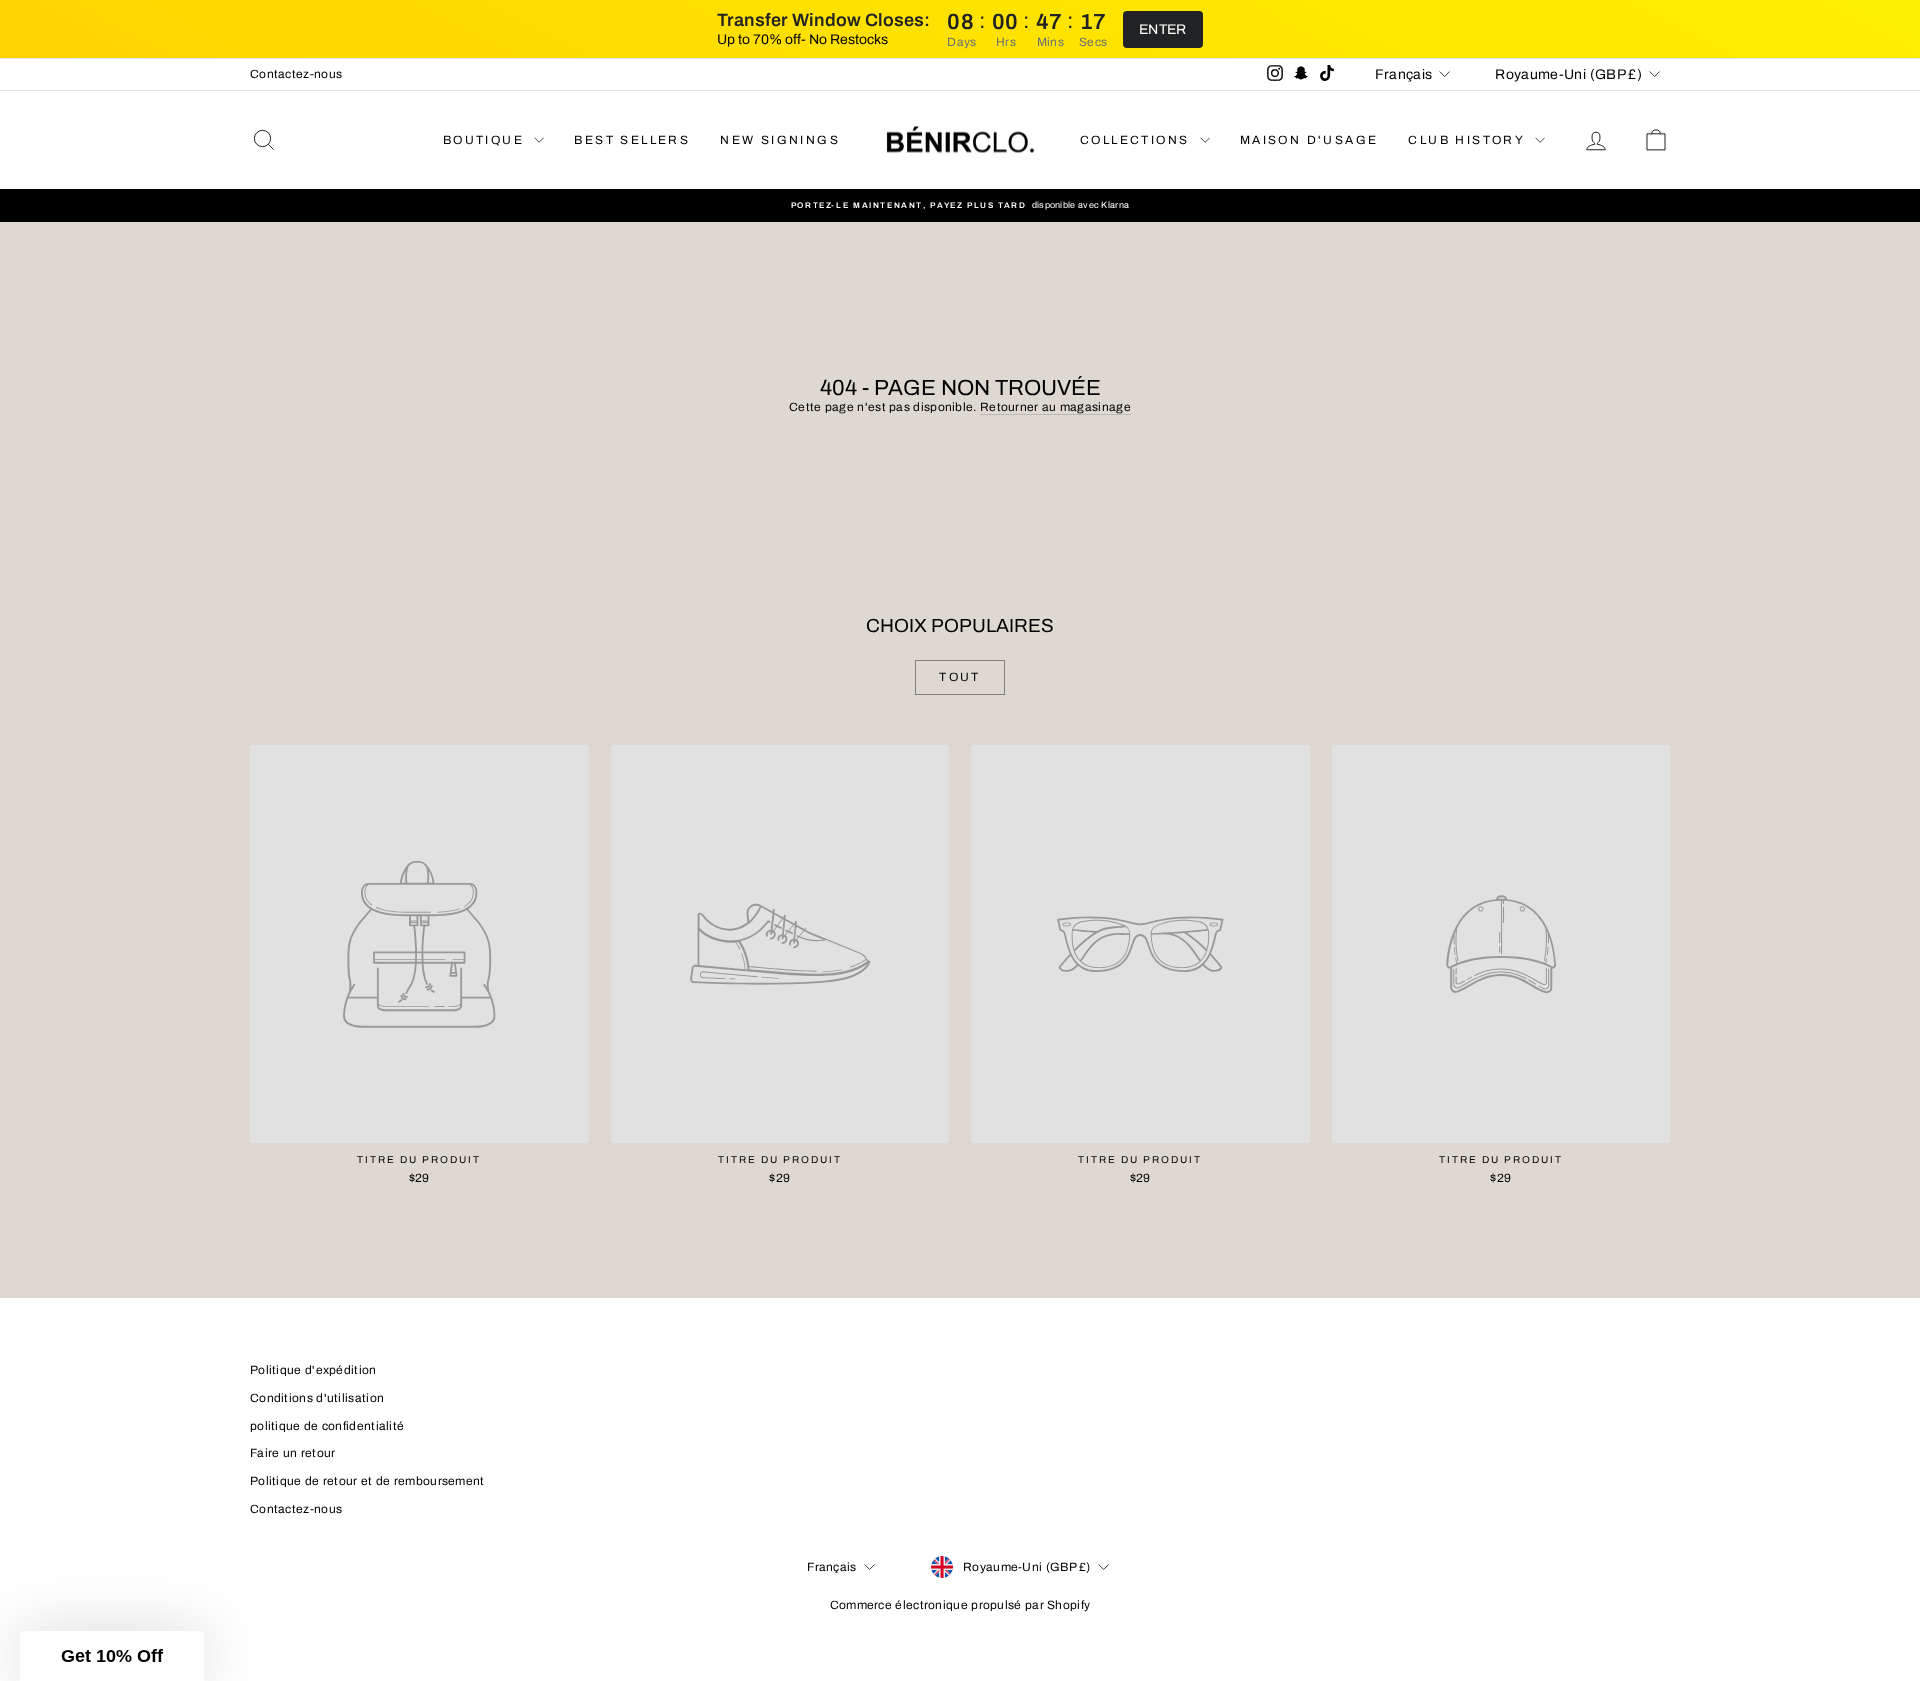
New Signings (780, 140)
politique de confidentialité (327, 1426)
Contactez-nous (296, 74)
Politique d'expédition (313, 1370)
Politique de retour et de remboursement (367, 1481)
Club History (1468, 140)
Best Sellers (632, 140)
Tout (960, 677)
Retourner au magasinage (1055, 407)
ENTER (1163, 29)
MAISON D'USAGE (1309, 140)
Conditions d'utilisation (317, 1398)
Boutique (486, 140)
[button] (112, 1656)
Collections (1137, 140)
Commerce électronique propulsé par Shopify (960, 1605)
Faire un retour (293, 1453)
